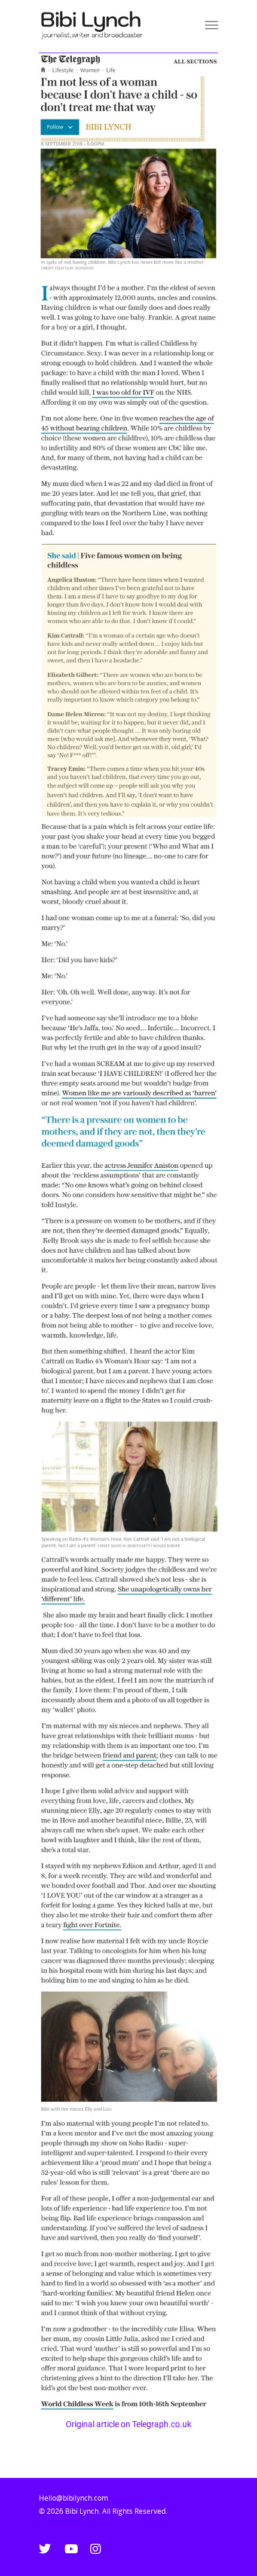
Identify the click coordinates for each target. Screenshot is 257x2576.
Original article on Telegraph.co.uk (128, 2424)
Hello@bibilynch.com (74, 2498)
